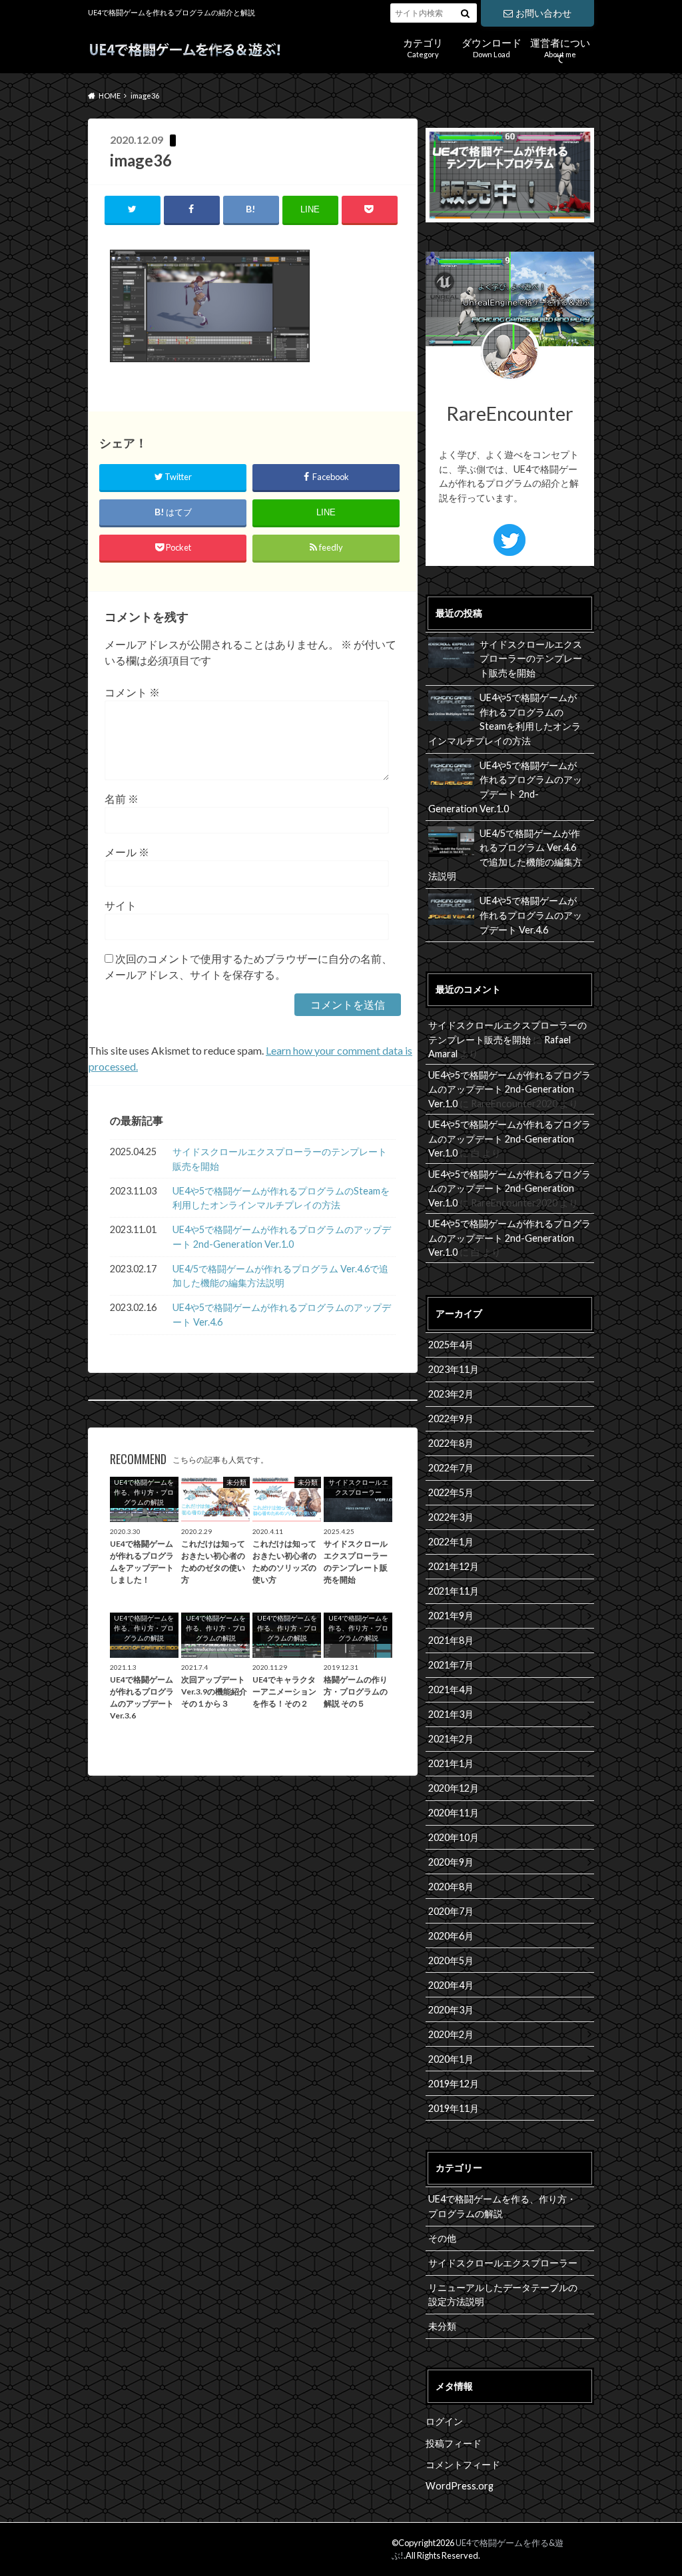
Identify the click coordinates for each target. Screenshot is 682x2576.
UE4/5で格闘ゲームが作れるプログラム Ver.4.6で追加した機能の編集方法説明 (280, 1276)
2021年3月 (451, 1714)
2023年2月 (451, 1394)
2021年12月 (454, 1566)
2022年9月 (451, 1418)
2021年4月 (451, 1689)
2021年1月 (451, 1763)
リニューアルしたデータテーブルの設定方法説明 (503, 2295)
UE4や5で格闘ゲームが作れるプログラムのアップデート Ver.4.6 (282, 1315)
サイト (121, 905)
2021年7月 (451, 1665)
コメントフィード (463, 2464)
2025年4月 (451, 1345)
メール (127, 852)
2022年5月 (451, 1492)
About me (560, 48)
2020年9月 (451, 1862)
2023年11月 (454, 1369)
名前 (122, 799)
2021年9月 (451, 1616)
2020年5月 (451, 1960)
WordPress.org (460, 2486)
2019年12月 (454, 2084)
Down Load (492, 46)
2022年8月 (451, 1443)
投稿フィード (454, 2443)
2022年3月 (451, 1517)
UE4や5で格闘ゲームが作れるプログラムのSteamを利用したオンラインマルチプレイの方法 (281, 1198)
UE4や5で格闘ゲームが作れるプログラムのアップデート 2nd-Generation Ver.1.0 (282, 1237)
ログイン (444, 2421)
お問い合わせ (543, 13)
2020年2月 (451, 2034)
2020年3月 (451, 2010)
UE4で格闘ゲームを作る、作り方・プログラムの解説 (502, 2206)
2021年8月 (451, 1640)
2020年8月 (451, 1887)
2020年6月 (451, 1936)
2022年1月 (451, 1542)
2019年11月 (454, 2108)
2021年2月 (451, 1739)
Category (423, 46)
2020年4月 (451, 1985)
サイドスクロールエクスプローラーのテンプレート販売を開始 (280, 1159)
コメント (132, 692)
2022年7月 (451, 1468)
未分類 (442, 2326)
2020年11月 (454, 1813)
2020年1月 (451, 2059)
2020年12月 (454, 1788)
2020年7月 (451, 1911)
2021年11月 (454, 1591)
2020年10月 (454, 1837)
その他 (442, 2238)
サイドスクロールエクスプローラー (503, 2263)
